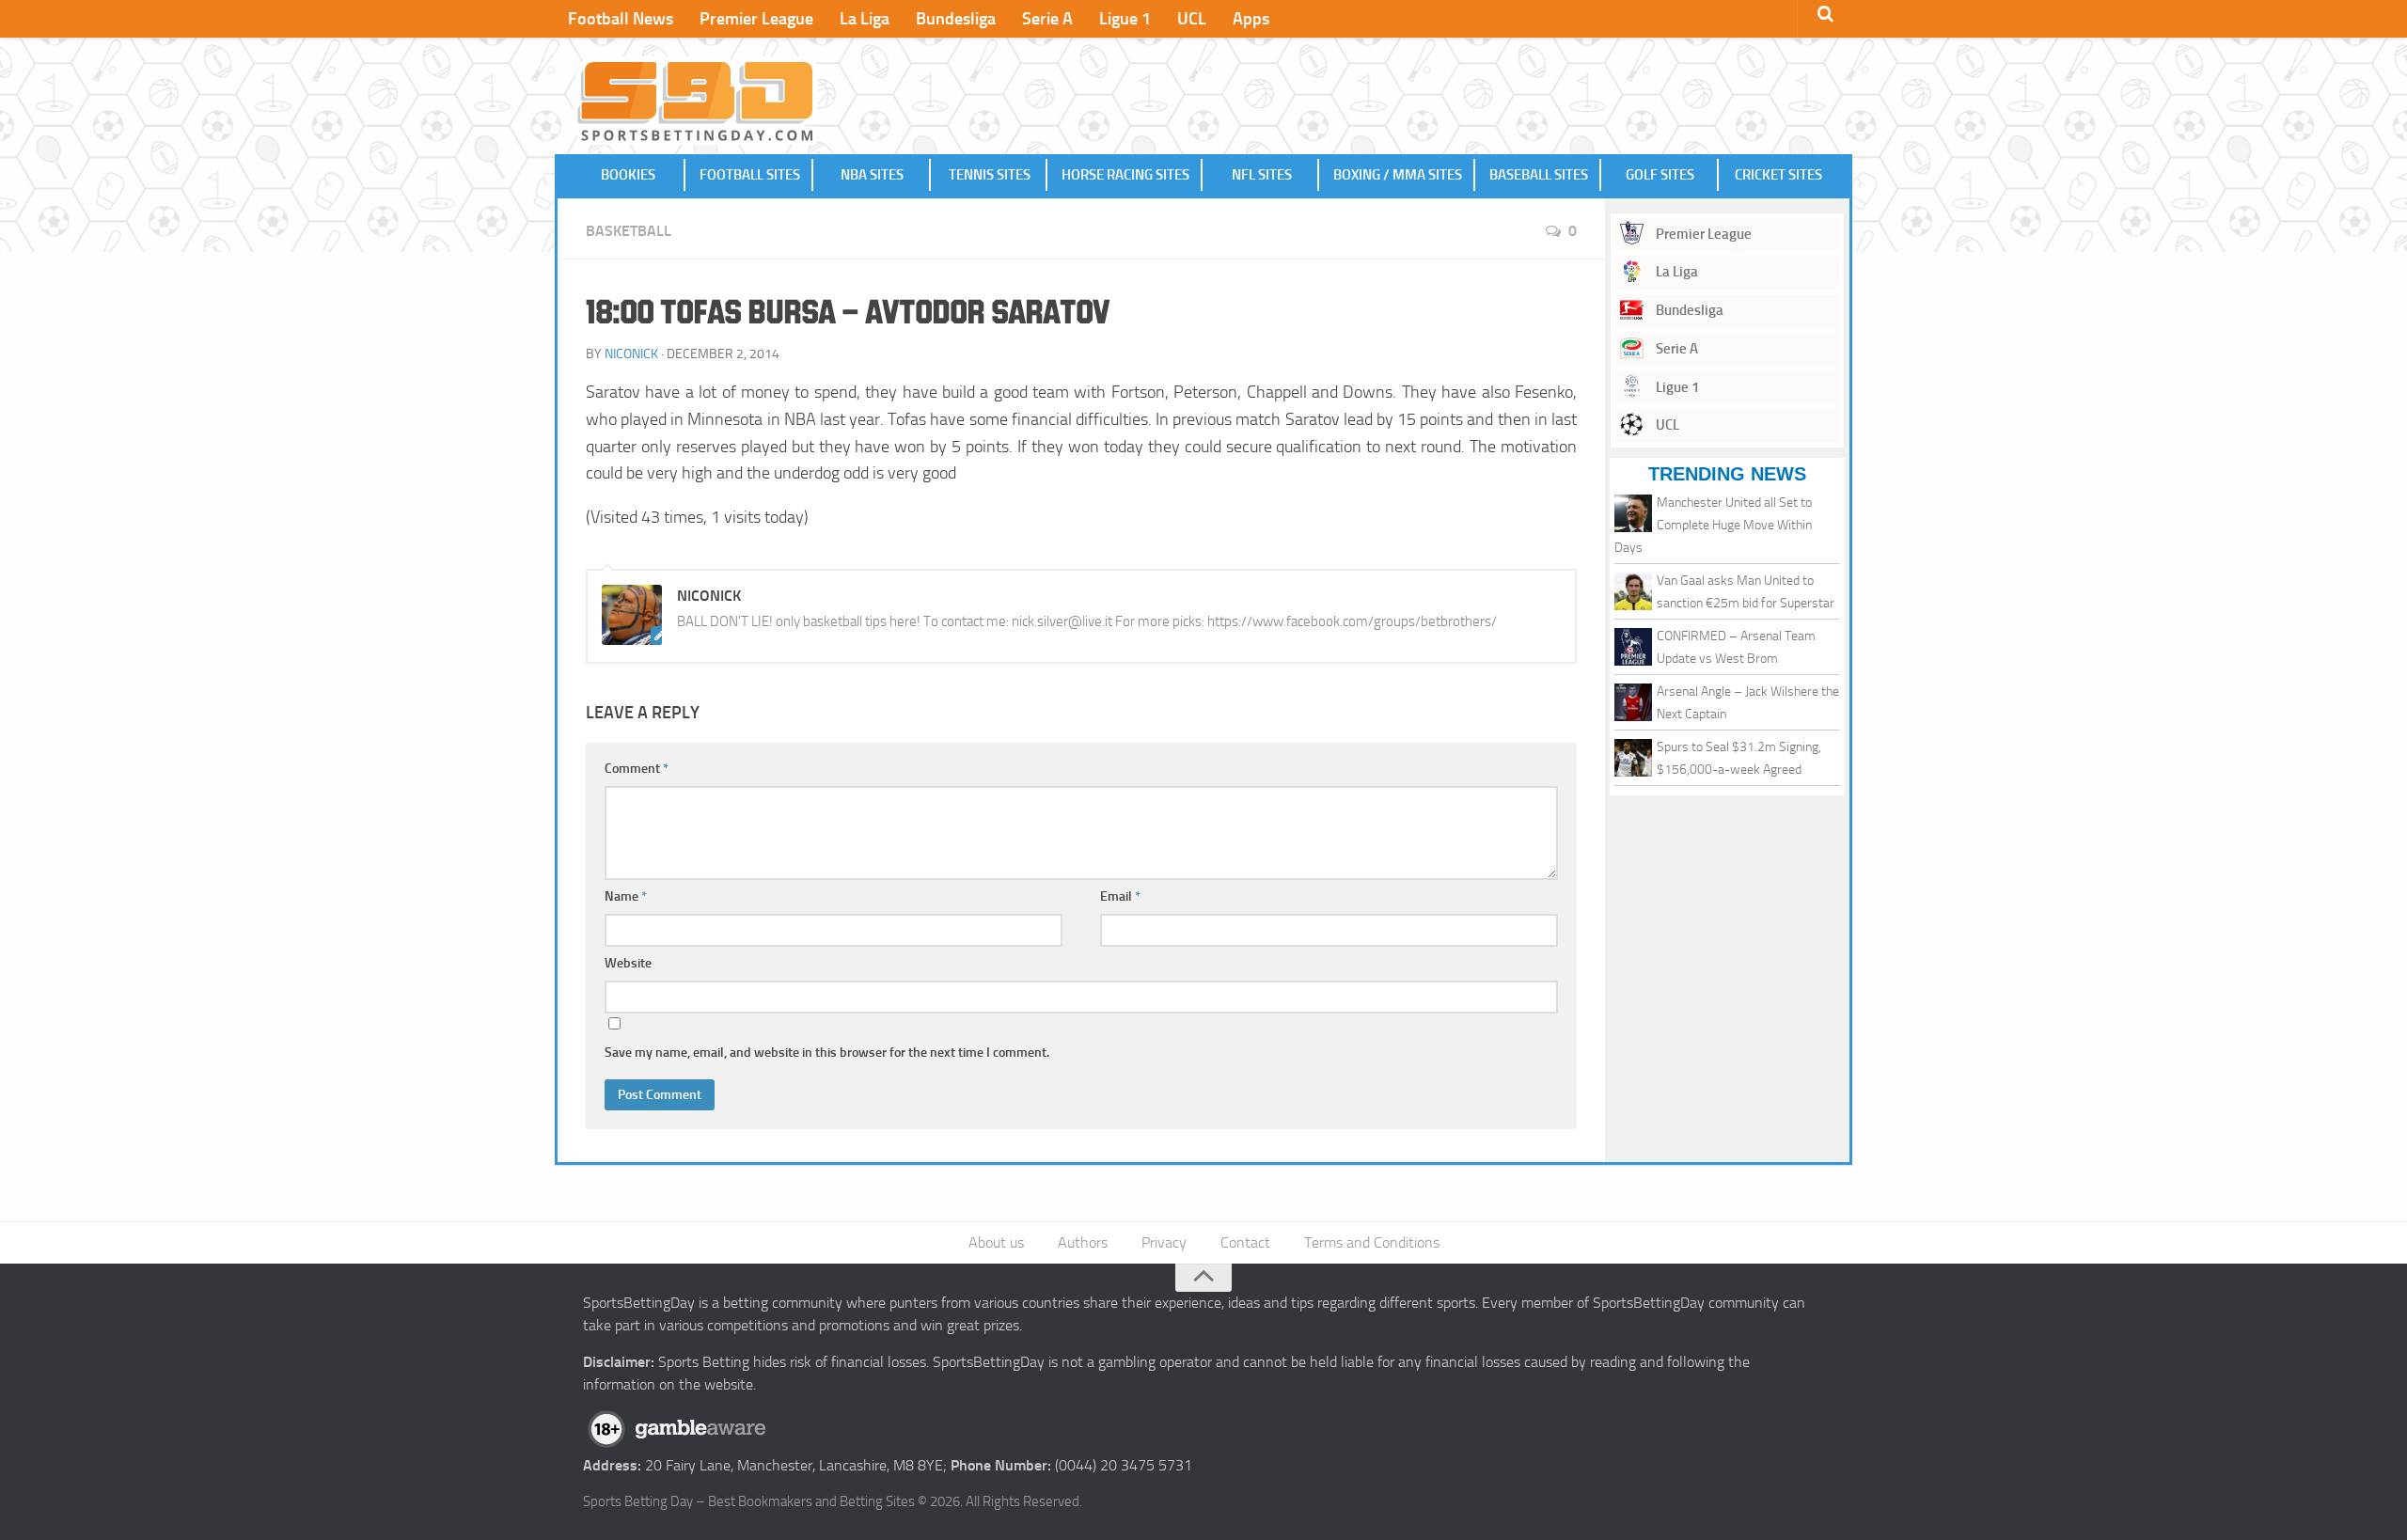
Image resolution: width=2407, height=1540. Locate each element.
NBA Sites (872, 175)
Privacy (1164, 1242)
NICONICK (631, 354)
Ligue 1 (1125, 19)
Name (626, 896)
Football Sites (750, 175)
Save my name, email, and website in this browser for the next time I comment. (827, 1053)
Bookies (628, 175)
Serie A (1047, 19)
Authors (1083, 1242)
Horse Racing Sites (1125, 175)
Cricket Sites (1778, 175)
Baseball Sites (1539, 175)
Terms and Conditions (1372, 1242)
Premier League (756, 19)
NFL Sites (1262, 175)
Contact (1245, 1242)
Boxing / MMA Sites (1398, 175)
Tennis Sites (990, 175)
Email (1120, 896)
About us (996, 1242)
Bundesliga (956, 19)
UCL (1192, 19)
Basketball (629, 231)
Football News (621, 19)
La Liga (865, 19)
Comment (637, 769)
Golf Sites (1660, 175)
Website (628, 963)
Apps (1251, 19)
